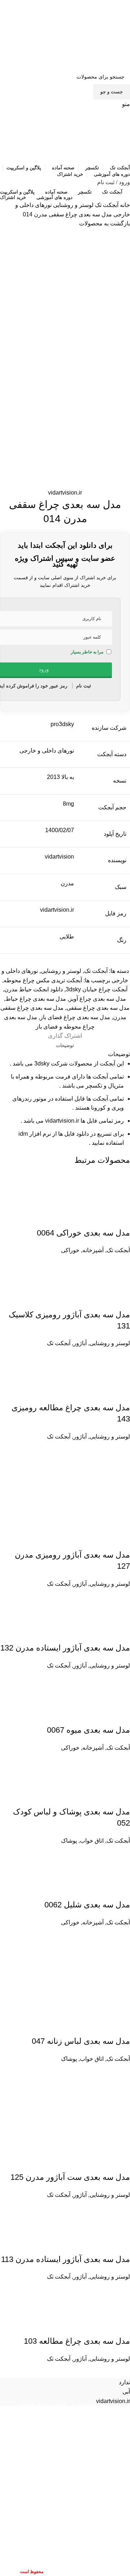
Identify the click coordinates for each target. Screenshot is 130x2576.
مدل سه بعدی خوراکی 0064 (83, 1233)
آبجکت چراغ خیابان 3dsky (97, 989)
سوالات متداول (111, 2411)
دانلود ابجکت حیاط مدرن (34, 989)
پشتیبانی (79, 2411)
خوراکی (70, 1250)
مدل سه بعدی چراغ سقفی (98, 1008)
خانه (124, 205)
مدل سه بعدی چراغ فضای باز (75, 1017)
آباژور (80, 1343)
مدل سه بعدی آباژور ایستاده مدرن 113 (66, 2259)
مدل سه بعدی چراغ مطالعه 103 (77, 2341)
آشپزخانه (93, 1250)
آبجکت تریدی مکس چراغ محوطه (43, 980)
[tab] (65, 1046)
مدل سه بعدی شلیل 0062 (87, 1905)
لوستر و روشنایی (73, 205)
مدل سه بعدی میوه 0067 (88, 1730)
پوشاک (69, 1841)
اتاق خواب (92, 1841)
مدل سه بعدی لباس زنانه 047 (81, 2041)
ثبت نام (106, 182)
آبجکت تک (106, 205)
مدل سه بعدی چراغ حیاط (36, 999)
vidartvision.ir (65, 493)
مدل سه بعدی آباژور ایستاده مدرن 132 (65, 1648)
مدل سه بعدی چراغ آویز (97, 999)
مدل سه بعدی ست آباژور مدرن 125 (70, 2177)
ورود (124, 182)
